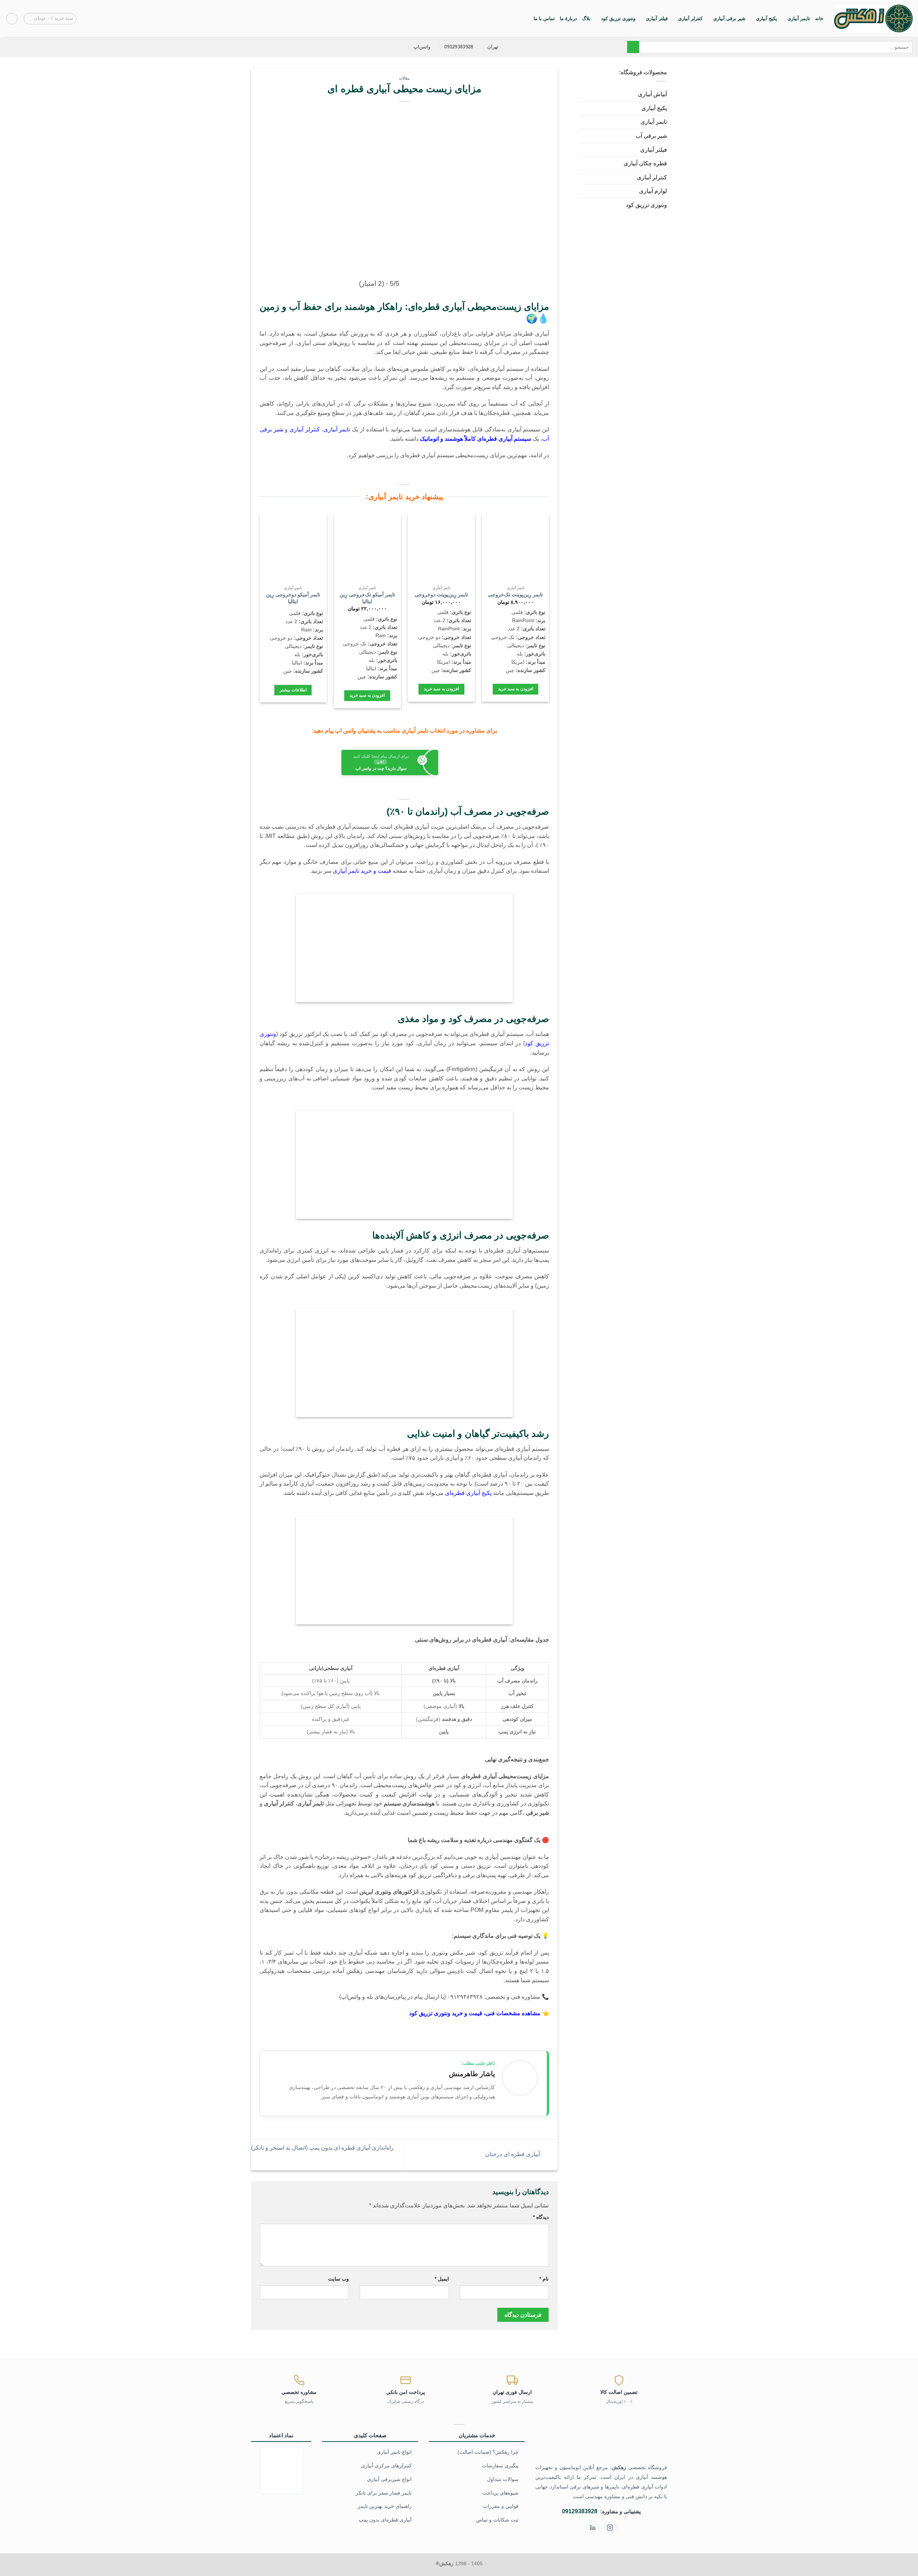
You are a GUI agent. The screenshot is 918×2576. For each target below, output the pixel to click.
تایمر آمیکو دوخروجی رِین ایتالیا (293, 598)
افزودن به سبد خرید (516, 689)
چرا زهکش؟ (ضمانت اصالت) (488, 2452)
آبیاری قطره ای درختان (513, 2154)
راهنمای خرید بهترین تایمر (385, 2506)
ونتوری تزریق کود (618, 18)
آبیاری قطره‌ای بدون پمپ (385, 2520)
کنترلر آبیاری (690, 18)
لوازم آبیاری (653, 191)
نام (544, 2279)
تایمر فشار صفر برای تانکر (384, 2493)
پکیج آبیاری (766, 18)
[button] (50, 19)
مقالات (404, 78)
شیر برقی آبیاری (729, 18)
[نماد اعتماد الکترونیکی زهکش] (281, 2470)
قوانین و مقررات (501, 2506)
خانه (819, 18)
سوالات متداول (503, 2479)
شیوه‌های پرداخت (500, 2493)
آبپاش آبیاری (652, 94)
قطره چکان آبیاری (645, 163)
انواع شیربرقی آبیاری (389, 2479)
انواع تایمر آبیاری (394, 2452)
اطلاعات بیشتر (293, 690)
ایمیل (442, 2279)
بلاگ (586, 18)
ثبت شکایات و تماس (497, 2520)
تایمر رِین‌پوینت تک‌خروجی (515, 595)
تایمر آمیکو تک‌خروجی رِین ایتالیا (367, 598)
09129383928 (580, 2511)
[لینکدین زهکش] (593, 2528)
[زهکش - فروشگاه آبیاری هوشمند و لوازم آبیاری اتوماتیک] (873, 18)
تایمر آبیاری (799, 18)
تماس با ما (544, 18)
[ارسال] (633, 47)
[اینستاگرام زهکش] (610, 2528)
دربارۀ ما (568, 18)
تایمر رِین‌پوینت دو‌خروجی (441, 595)
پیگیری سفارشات (500, 2466)
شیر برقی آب (651, 136)
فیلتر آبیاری (657, 18)
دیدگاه (541, 2217)
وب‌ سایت (339, 2279)
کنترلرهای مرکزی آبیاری (386, 2466)
